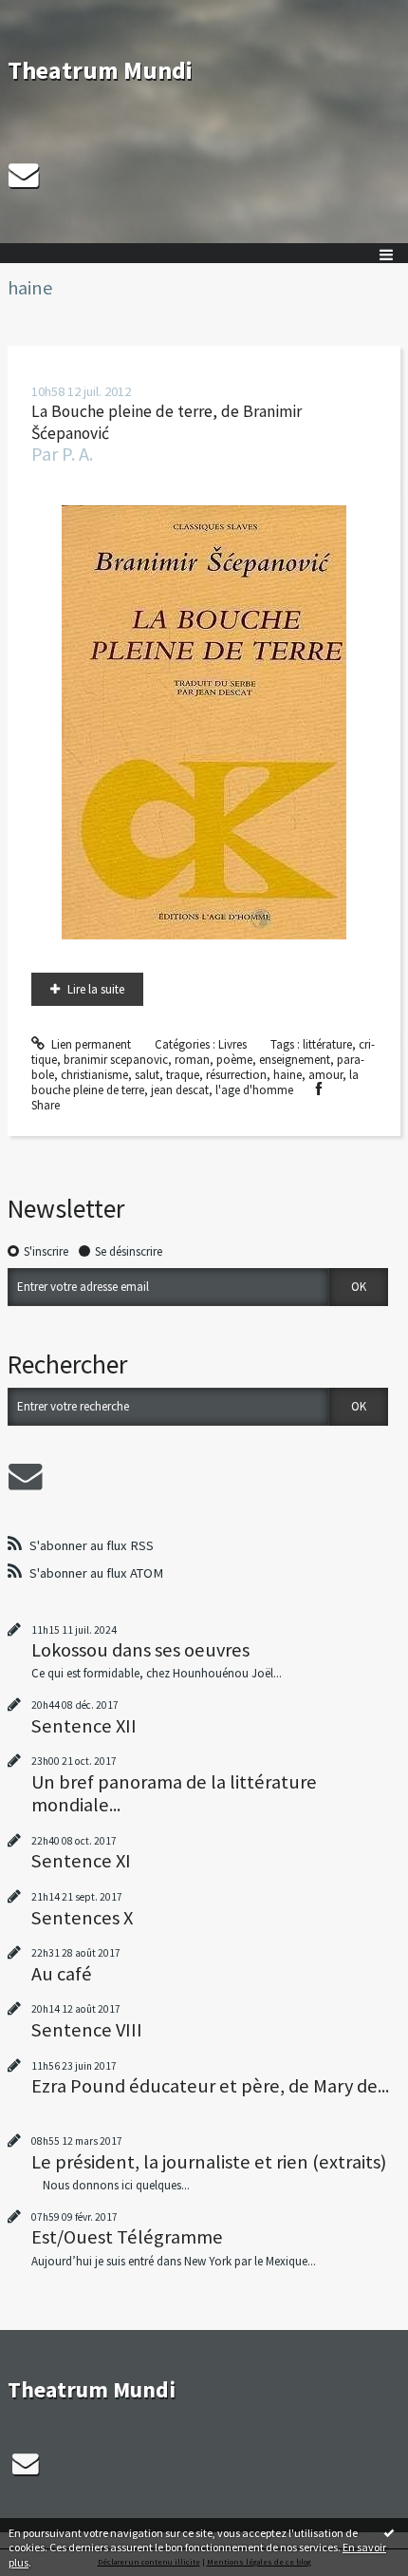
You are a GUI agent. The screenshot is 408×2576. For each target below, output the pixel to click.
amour (325, 1075)
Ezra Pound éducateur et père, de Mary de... (210, 2086)
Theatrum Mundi (100, 70)
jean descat (180, 1090)
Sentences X (82, 1918)
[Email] (24, 175)
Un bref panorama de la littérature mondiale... (174, 1793)
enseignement (295, 1060)
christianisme (94, 1075)
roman (192, 1060)
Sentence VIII (87, 2030)
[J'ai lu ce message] (389, 2532)
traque (183, 1075)
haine (287, 1075)
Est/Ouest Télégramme (127, 2237)
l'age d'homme (254, 1090)
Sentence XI (81, 1861)
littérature (327, 1044)
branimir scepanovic (116, 1060)
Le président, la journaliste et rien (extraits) (209, 2162)
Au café (62, 1974)
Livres (232, 1044)
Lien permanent (90, 1044)
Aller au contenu (49, 14)
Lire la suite (96, 989)
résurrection (236, 1075)
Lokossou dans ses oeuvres (140, 1650)
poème (234, 1060)
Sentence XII (84, 1726)
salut (147, 1075)
